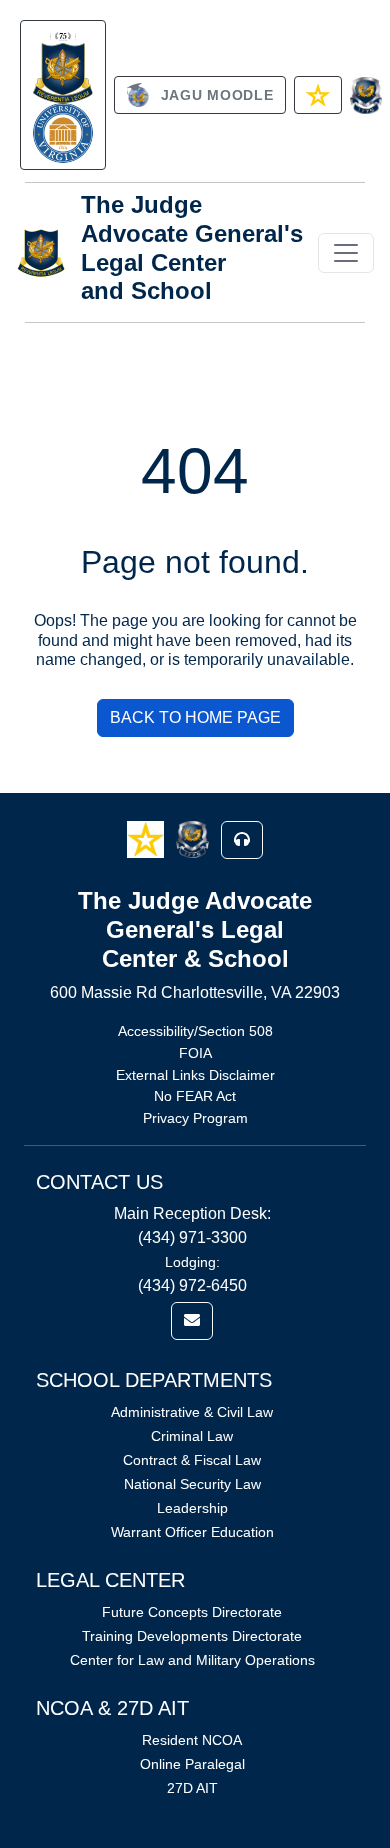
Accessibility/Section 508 (195, 1031)
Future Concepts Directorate (192, 1612)
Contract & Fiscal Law (192, 1460)
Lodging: (192, 1262)
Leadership (192, 1508)
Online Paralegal (192, 1764)
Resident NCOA (192, 1740)
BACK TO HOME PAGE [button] (195, 717)
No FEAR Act (195, 1096)
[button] (147, 838)
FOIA (195, 1053)
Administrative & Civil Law (192, 1412)
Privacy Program (195, 1118)
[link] (63, 95)
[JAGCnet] (366, 95)
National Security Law (192, 1484)
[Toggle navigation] (346, 253)
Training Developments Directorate (192, 1636)
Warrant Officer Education (192, 1532)
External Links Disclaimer (195, 1075)
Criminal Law (192, 1436)
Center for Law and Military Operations (192, 1660)
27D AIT (192, 1788)
